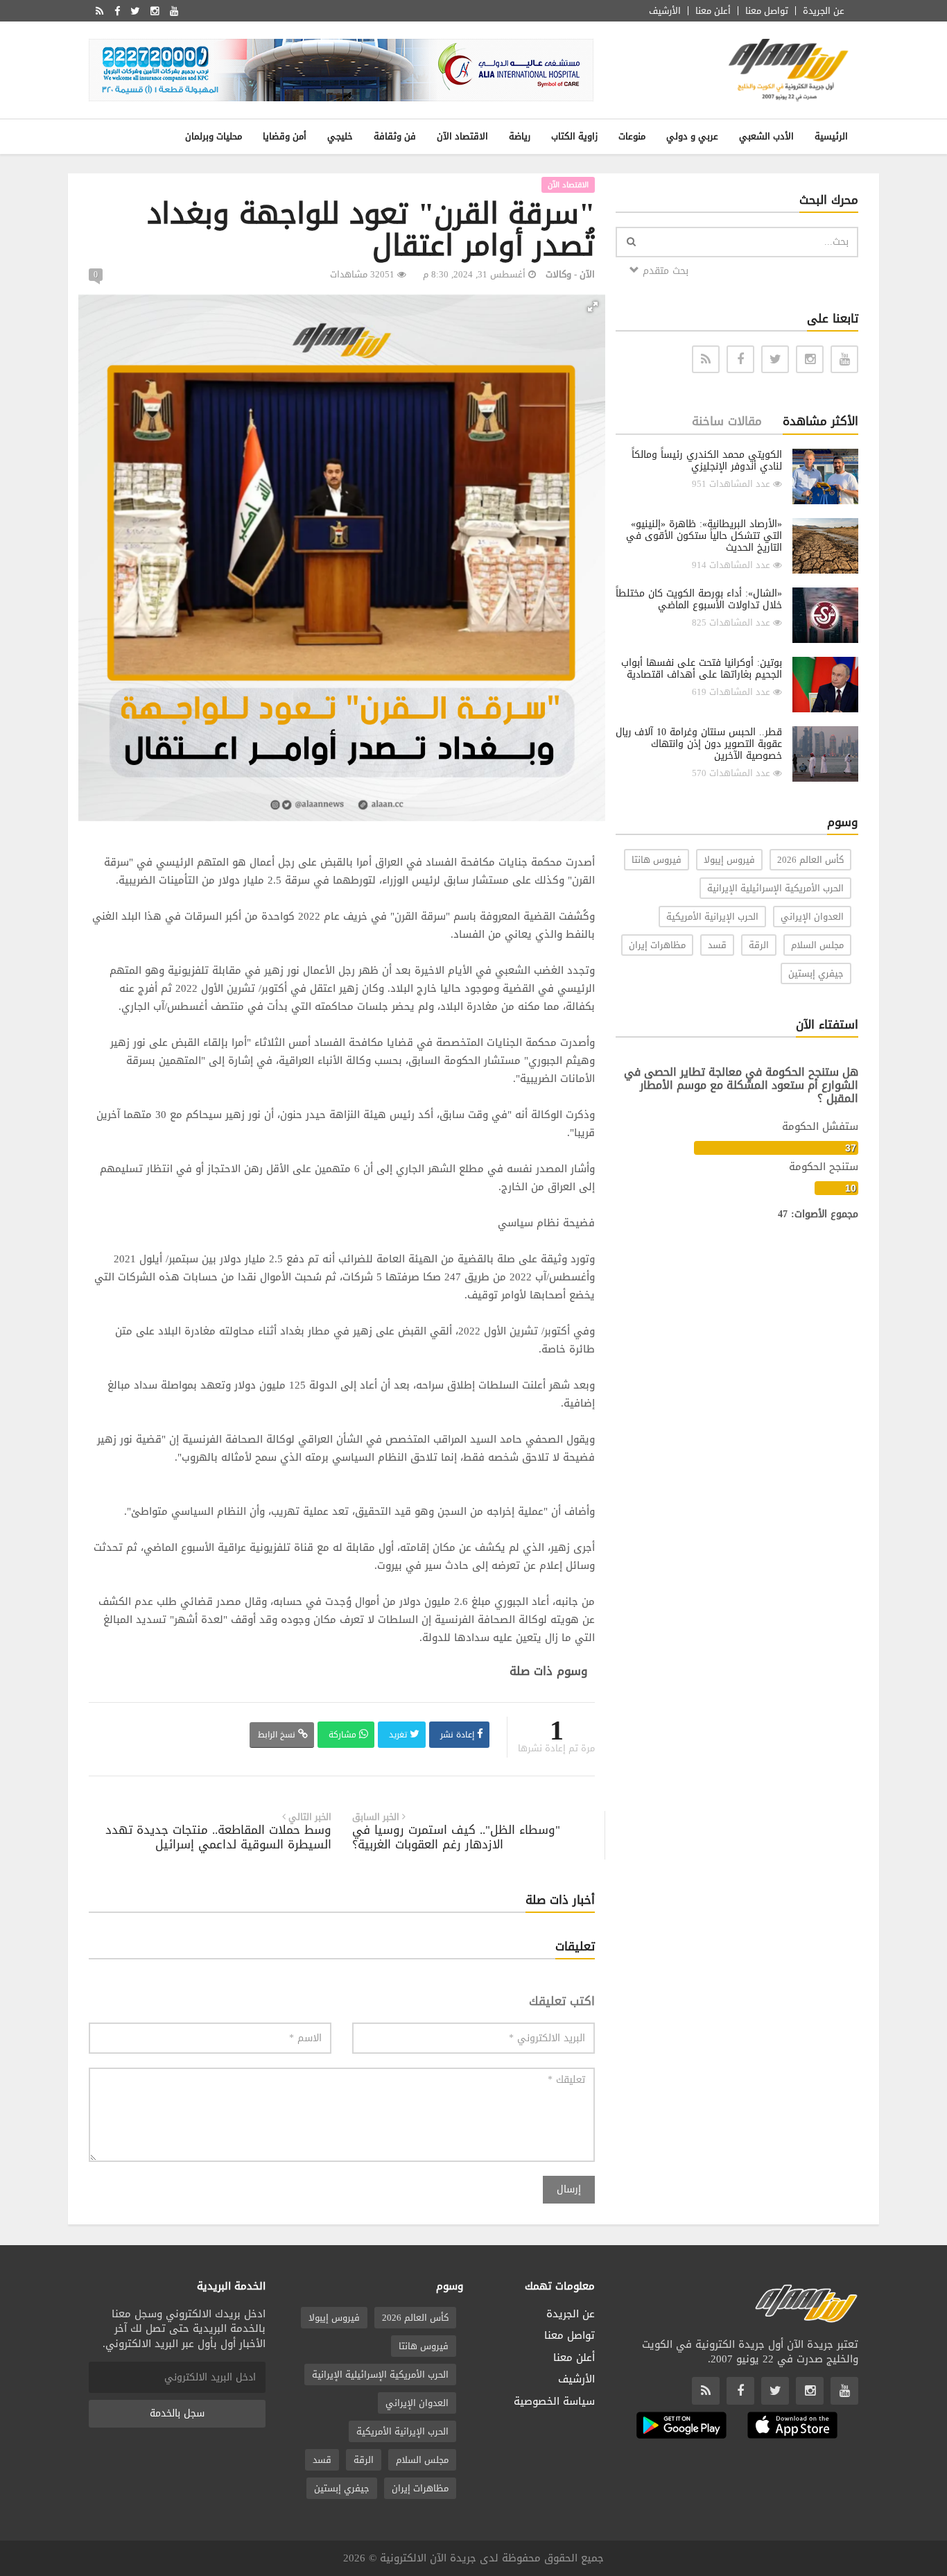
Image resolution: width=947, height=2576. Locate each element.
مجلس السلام (817, 945)
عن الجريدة (824, 11)
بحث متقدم (664, 271)
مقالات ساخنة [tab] (727, 421)
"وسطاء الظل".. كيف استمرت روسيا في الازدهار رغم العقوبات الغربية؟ (456, 1837)
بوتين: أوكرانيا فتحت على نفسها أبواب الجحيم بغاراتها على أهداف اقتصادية (702, 669)
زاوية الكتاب (574, 136)
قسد (717, 945)
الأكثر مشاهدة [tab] (820, 421)
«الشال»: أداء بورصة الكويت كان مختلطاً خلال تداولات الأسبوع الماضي (699, 599)
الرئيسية (831, 136)
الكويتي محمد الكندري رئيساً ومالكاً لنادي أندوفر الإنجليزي (707, 461)
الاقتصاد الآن (462, 136)
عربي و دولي (692, 136)
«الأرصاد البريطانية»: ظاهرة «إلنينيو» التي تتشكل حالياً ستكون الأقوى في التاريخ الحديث (704, 536)
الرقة (759, 945)
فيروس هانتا (657, 860)
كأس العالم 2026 (810, 860)
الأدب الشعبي (766, 136)
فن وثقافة (395, 136)
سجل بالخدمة (177, 2413)
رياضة (520, 136)
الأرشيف (665, 11)
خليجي (340, 136)
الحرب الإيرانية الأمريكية (712, 917)
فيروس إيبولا (729, 860)
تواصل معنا (767, 11)
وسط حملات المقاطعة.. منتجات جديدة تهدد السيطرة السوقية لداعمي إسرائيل (218, 1837)
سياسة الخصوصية (554, 2401)
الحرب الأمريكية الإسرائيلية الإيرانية (775, 888)
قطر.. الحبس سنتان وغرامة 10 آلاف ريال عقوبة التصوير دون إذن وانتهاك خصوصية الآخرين (699, 744)
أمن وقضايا (285, 136)
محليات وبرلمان (214, 136)
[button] (593, 307)
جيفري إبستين (816, 973)
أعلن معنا (713, 11)
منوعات (632, 136)
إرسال (569, 2189)
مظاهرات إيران (657, 945)
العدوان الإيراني (812, 917)
